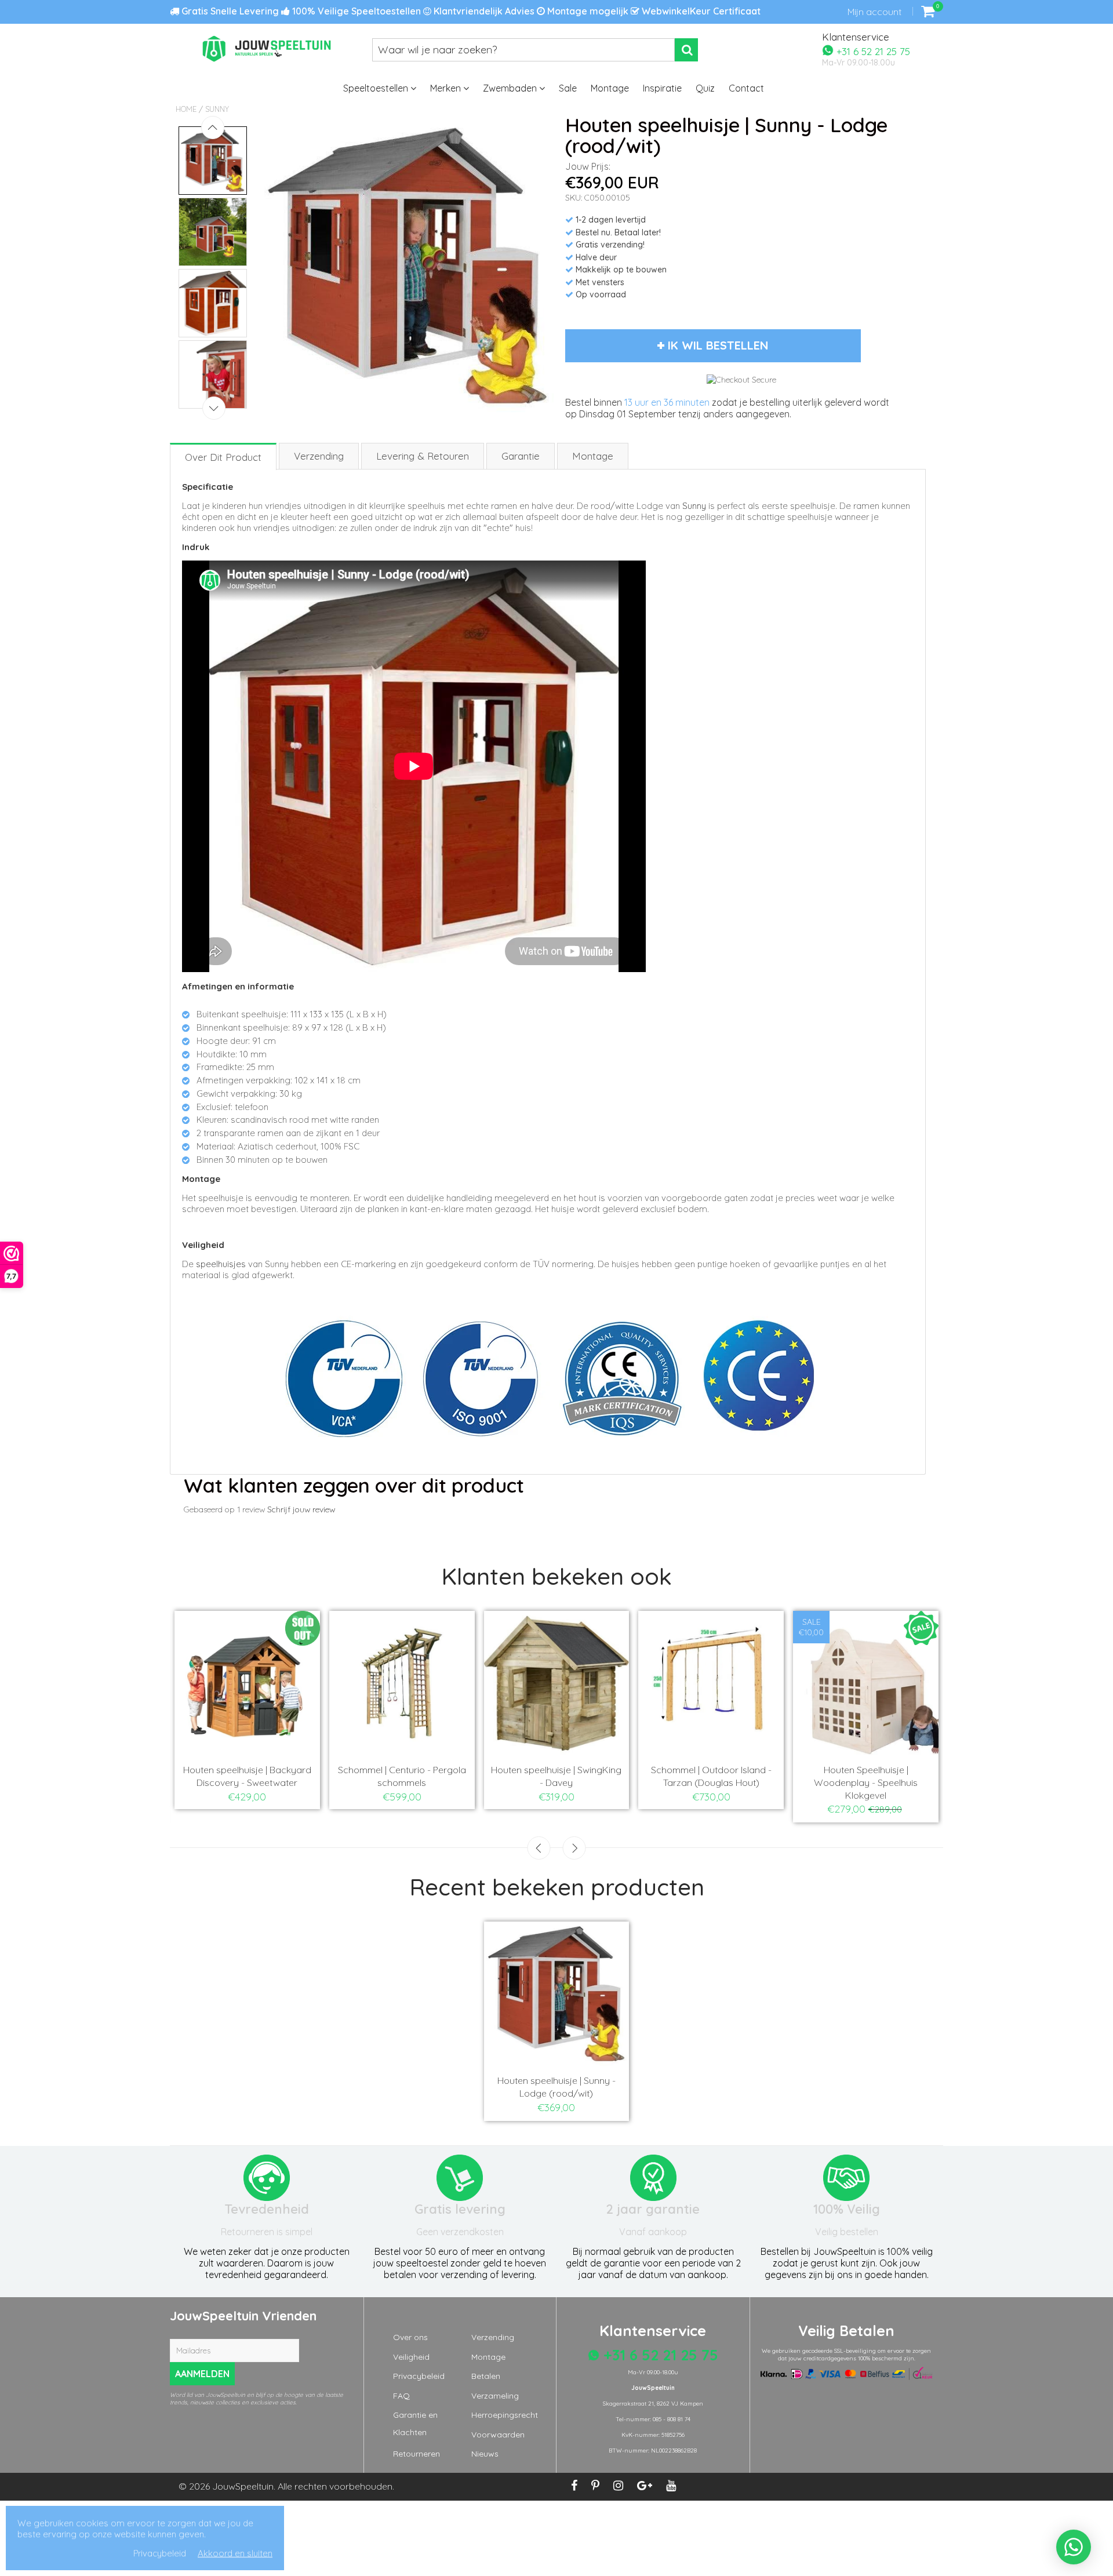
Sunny (217, 109)
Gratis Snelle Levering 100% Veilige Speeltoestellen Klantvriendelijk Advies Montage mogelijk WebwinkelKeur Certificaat (470, 11)
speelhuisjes (221, 1264)
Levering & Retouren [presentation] (423, 456)
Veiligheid (411, 2357)
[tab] (224, 456)
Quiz (705, 88)
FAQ (401, 2396)
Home (186, 109)
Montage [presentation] (593, 456)
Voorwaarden (498, 2435)
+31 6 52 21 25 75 (872, 51)
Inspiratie (662, 88)
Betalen (486, 2376)
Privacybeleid (419, 2376)
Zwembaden (511, 88)
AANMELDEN (202, 2374)
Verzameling (495, 2396)
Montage (610, 88)
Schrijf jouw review (301, 1509)
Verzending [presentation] (319, 456)
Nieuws (485, 2454)
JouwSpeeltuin (243, 2486)
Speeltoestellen (377, 88)
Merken (447, 88)
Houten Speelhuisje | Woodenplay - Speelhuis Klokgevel (866, 1782)
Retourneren (417, 2454)
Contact (746, 88)
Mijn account (874, 12)
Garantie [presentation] (521, 456)
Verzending (493, 2337)
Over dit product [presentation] (223, 457)
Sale (568, 88)
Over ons (410, 2337)
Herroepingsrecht (505, 2415)
